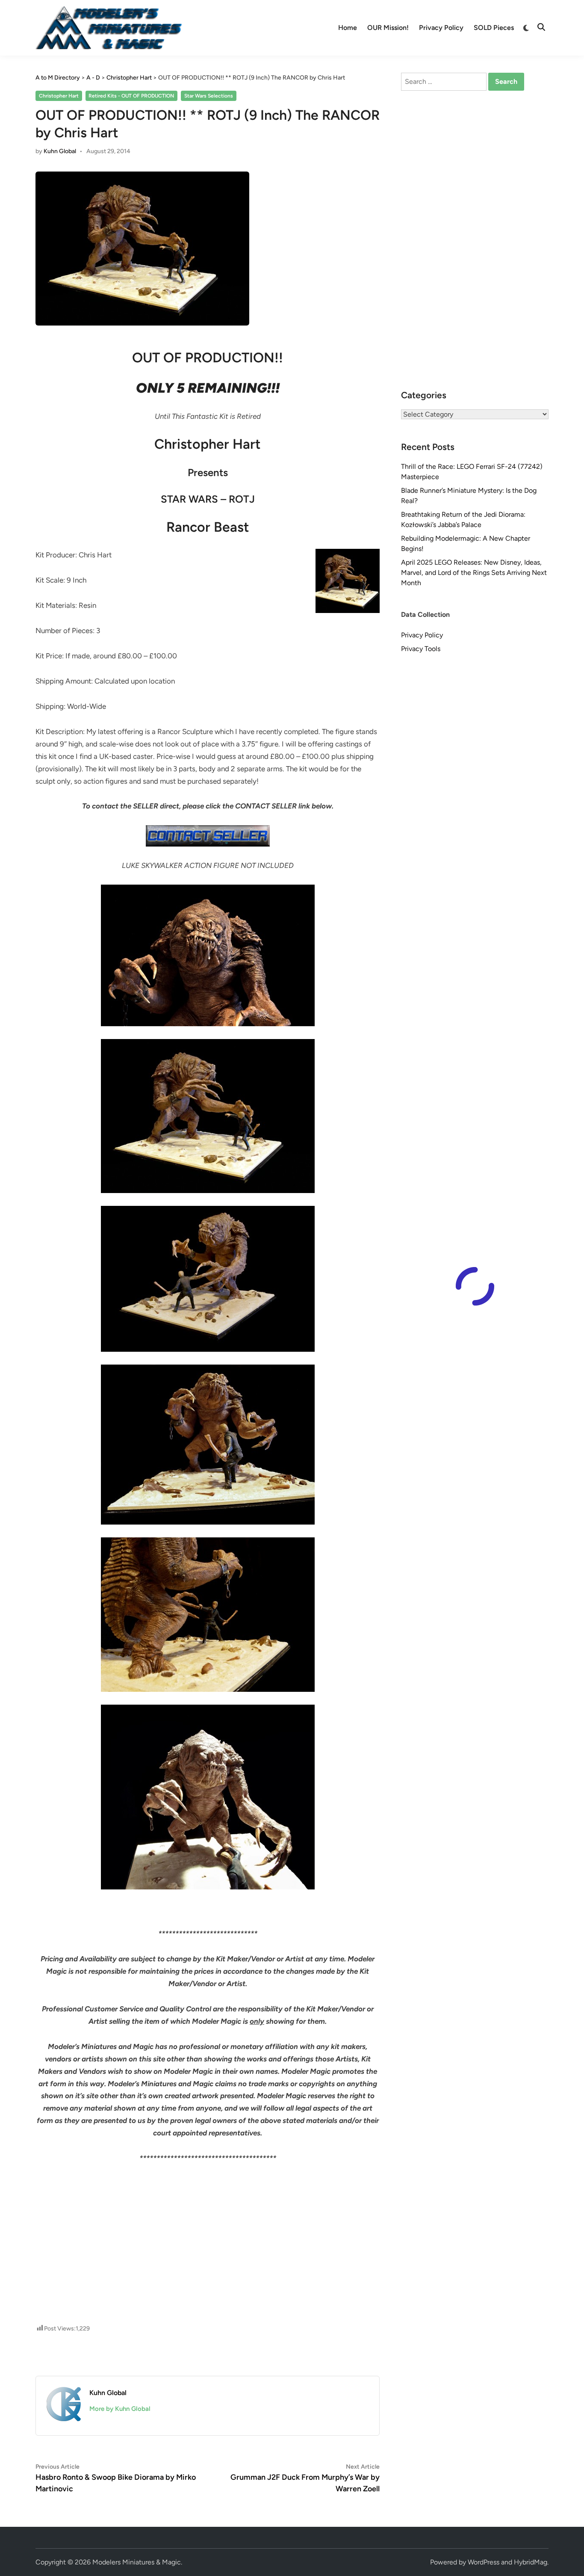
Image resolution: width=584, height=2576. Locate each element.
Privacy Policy (441, 28)
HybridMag (531, 2562)
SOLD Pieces (494, 28)
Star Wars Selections (209, 96)
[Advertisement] (208, 2203)
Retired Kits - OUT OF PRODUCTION (131, 96)
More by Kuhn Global (120, 2409)
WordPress (484, 2562)
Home (348, 28)
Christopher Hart (59, 96)
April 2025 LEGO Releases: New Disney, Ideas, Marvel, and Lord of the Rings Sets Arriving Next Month (474, 573)
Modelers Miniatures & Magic (137, 2562)
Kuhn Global (60, 151)
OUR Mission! (388, 28)
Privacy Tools (421, 649)
